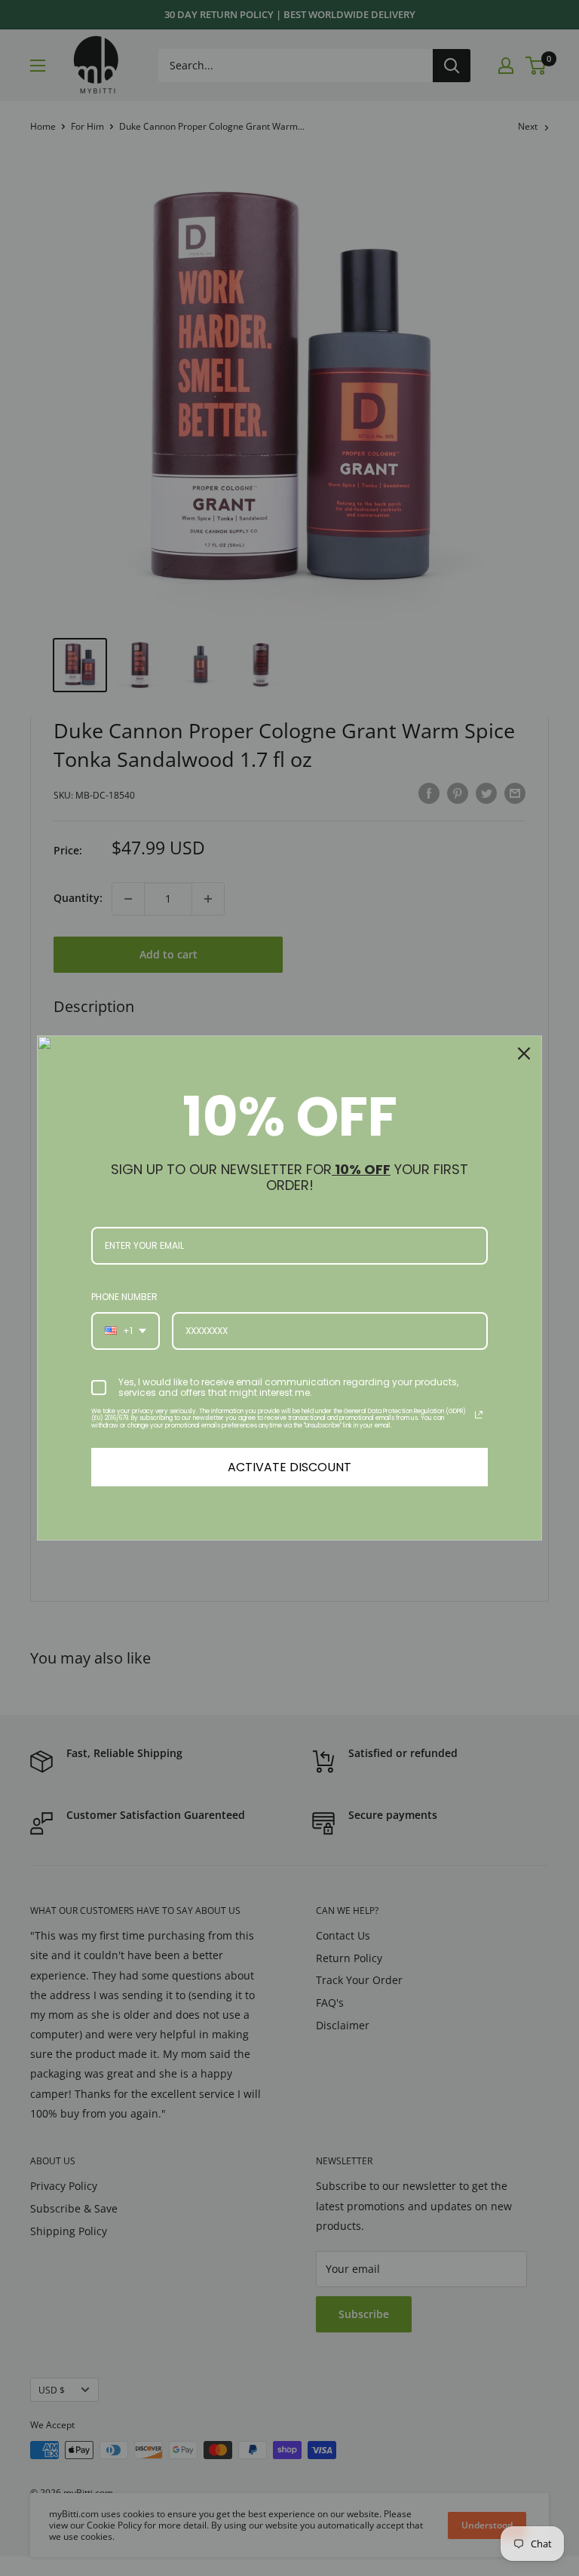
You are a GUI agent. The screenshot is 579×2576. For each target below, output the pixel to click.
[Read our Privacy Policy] (479, 1415)
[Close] (524, 1053)
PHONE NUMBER (124, 1297)
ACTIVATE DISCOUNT (289, 1467)
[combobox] (126, 1331)
